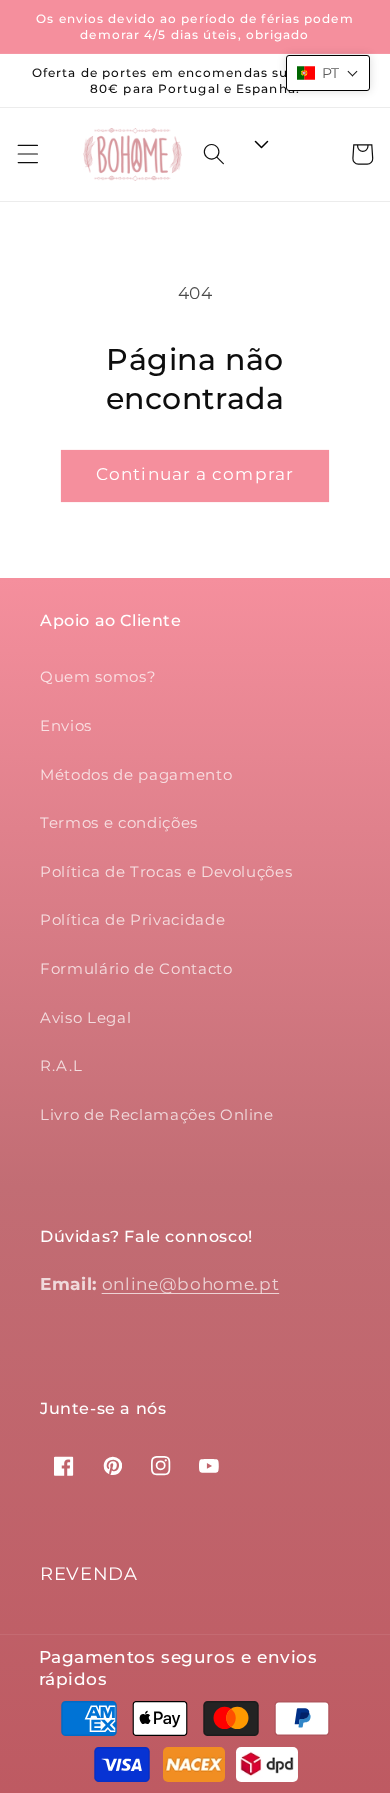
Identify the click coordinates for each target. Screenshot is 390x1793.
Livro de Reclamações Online (157, 1114)
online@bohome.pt (191, 1284)
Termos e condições (119, 822)
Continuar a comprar (195, 474)
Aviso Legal (85, 1017)
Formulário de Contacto (136, 968)
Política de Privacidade (132, 919)
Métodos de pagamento (136, 774)
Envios (66, 725)
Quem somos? (98, 676)
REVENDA (89, 1574)
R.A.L (61, 1065)
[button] (27, 154)
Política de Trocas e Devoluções (166, 871)
